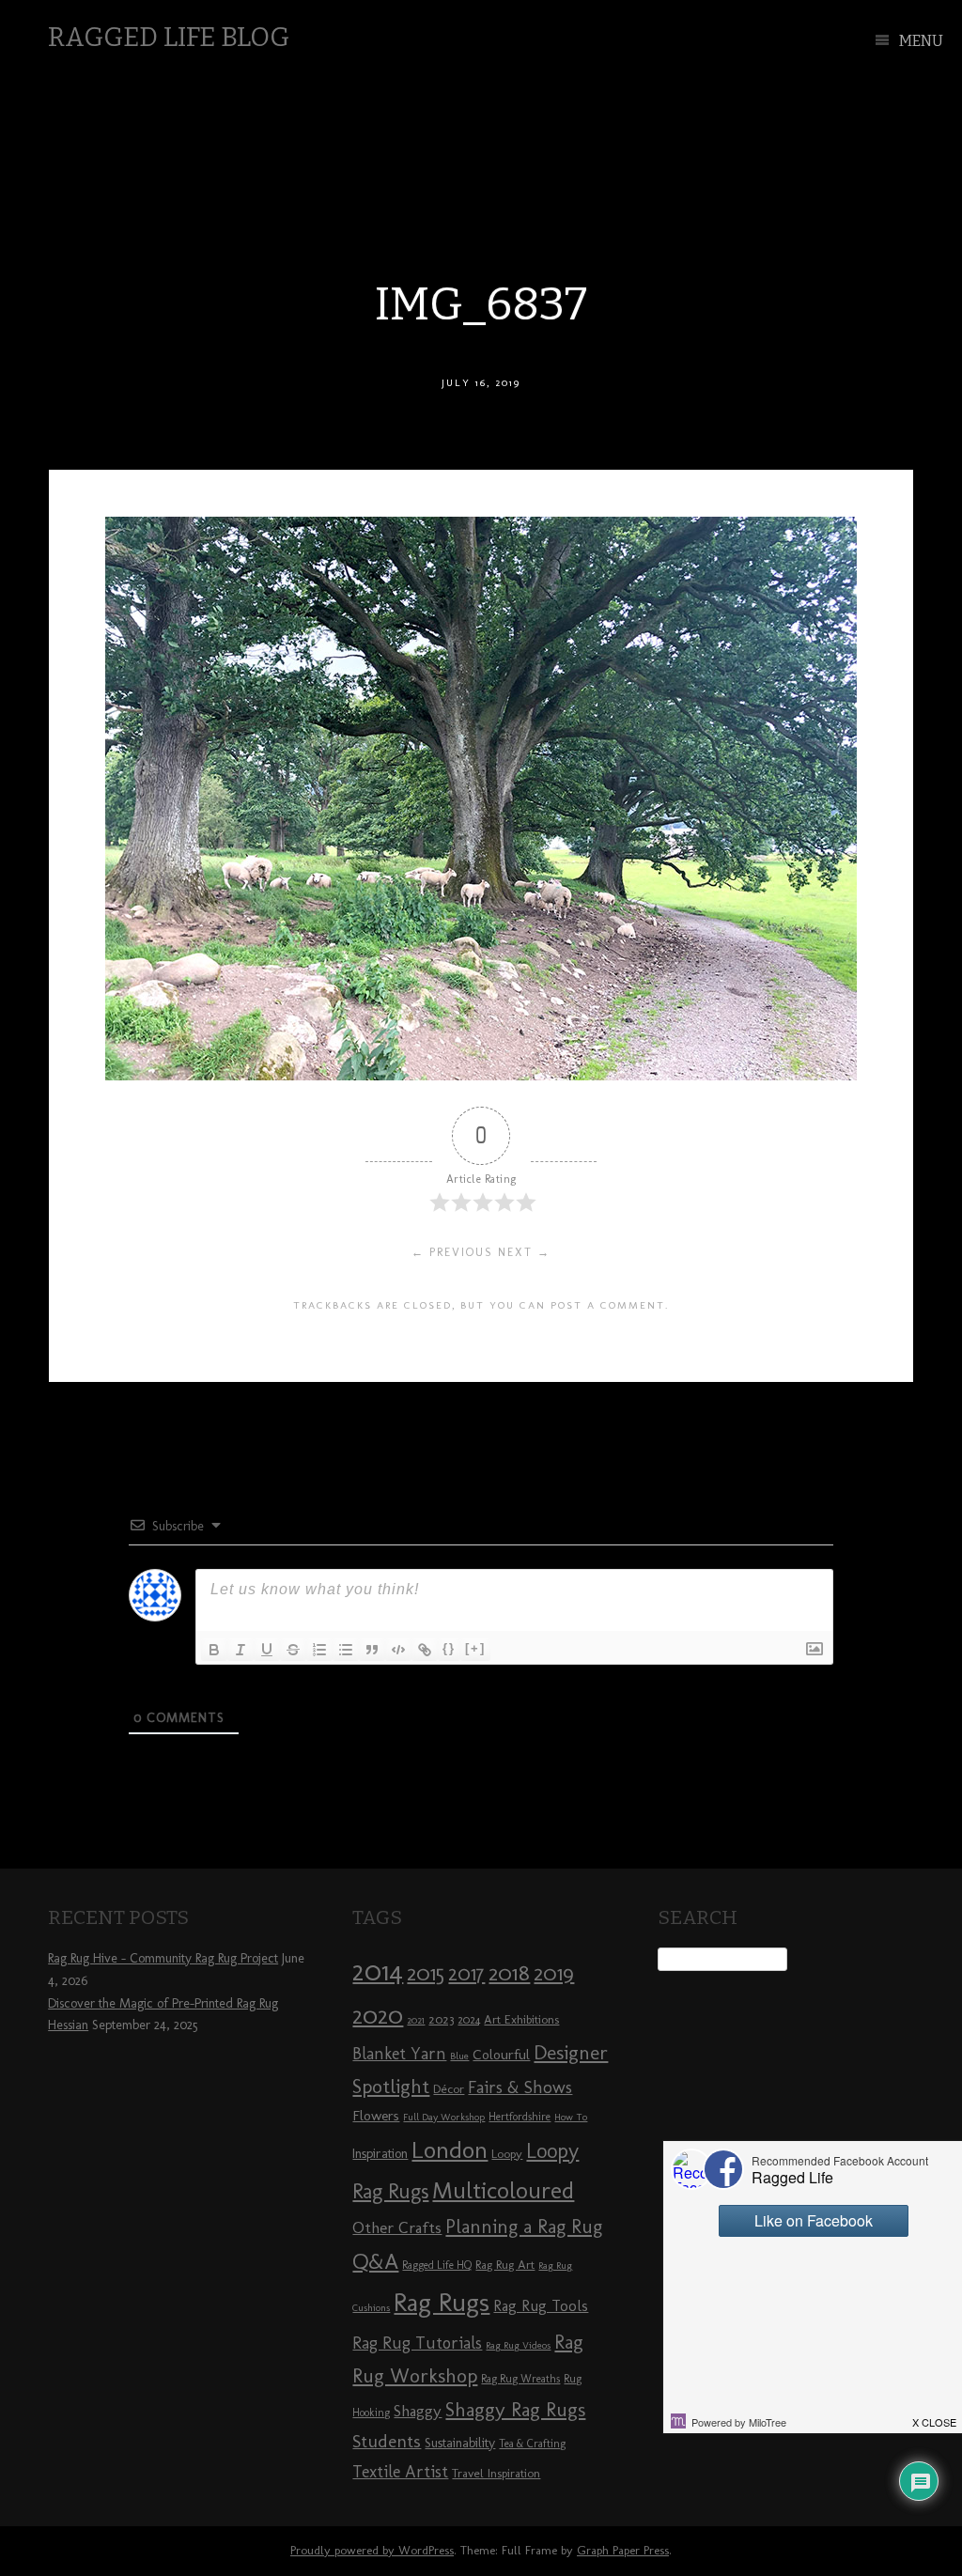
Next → (524, 1252)
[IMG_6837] (481, 1075)
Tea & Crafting (532, 2444)
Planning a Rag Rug (524, 2227)
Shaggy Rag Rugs (515, 2409)
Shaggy (418, 2411)
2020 (378, 2015)
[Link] (425, 1650)
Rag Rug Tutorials (417, 2343)
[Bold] (214, 1650)
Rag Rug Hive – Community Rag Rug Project (163, 1958)
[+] (475, 1648)
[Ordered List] (319, 1650)
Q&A (375, 2261)
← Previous (452, 1252)
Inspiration (380, 2154)
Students (387, 2441)
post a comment (608, 1305)
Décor (449, 2088)
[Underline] (267, 1650)
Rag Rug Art (505, 2264)
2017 (466, 1973)
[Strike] (293, 1650)
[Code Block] (398, 1650)
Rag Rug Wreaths (520, 2379)
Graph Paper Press (623, 2550)
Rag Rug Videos (518, 2345)
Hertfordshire (520, 2117)
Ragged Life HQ (437, 2265)
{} (449, 1648)
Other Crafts (397, 2227)
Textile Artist (400, 2472)
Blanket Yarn (399, 2054)
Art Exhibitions (521, 2019)
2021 (416, 2020)
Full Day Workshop (444, 2117)
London (450, 2149)
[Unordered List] (346, 1650)
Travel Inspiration (496, 2473)
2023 (441, 2019)
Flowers (376, 2116)
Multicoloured (503, 2190)
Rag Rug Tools (541, 2306)
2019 (554, 1973)
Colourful (501, 2055)
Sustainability (460, 2443)
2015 (426, 1973)
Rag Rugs (442, 2302)
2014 (378, 1971)
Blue (459, 2056)
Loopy (507, 2153)
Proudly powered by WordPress (372, 2550)
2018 (509, 1972)
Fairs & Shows (520, 2087)
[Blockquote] (372, 1650)
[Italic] (240, 1650)
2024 (469, 2020)
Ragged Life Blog (169, 37)
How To (571, 2117)
